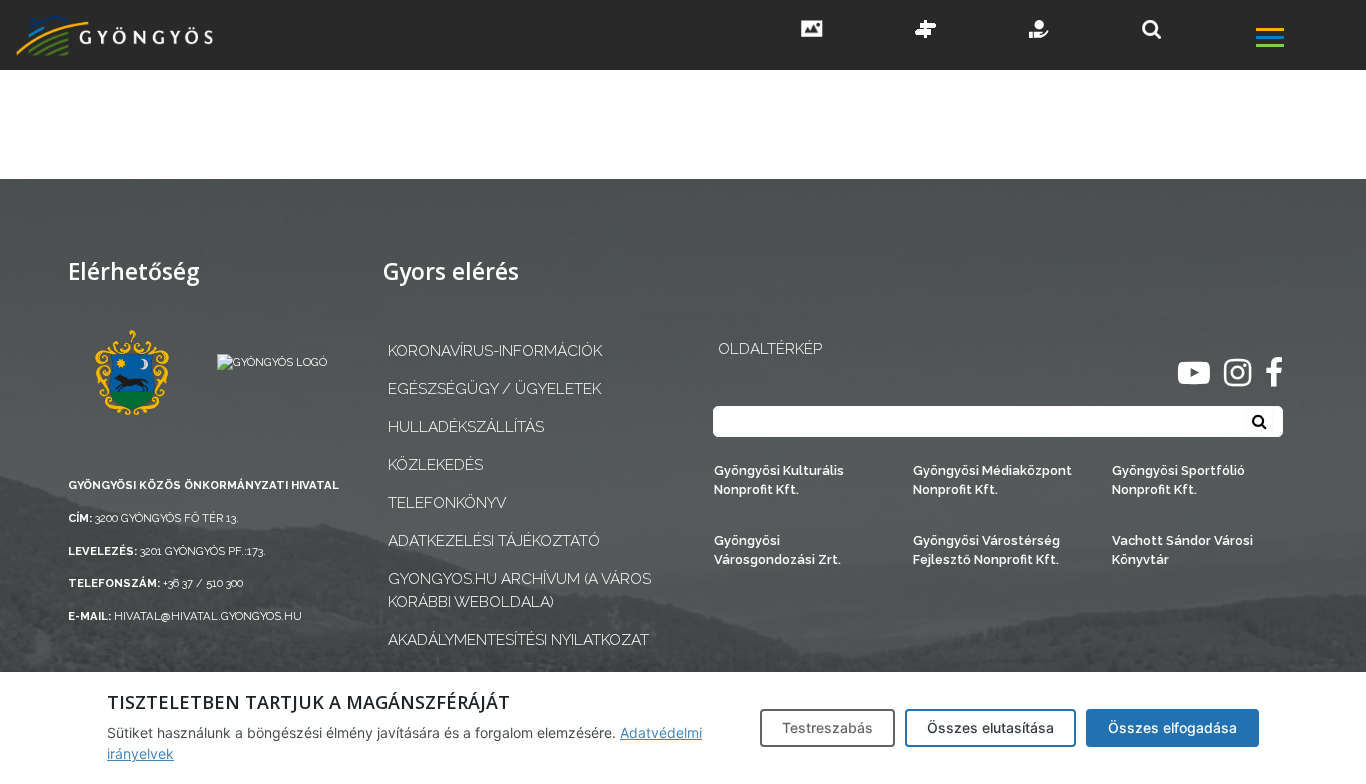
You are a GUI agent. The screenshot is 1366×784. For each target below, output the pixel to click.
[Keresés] (1151, 29)
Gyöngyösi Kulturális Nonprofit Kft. (779, 480)
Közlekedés (435, 465)
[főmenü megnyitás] (1309, 40)
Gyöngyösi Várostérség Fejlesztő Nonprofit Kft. (986, 550)
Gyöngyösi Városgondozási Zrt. (777, 550)
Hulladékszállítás (466, 427)
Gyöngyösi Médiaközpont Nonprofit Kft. (992, 480)
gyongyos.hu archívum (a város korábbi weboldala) (519, 590)
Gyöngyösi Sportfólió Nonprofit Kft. (1178, 480)
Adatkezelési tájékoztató (494, 541)
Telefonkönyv (447, 503)
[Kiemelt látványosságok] (926, 31)
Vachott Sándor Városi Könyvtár (1182, 550)
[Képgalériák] (812, 31)
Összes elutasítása (990, 727)
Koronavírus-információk (495, 351)
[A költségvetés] (1040, 31)
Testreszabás (827, 727)
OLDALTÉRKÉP (770, 349)
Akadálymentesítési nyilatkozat (518, 640)
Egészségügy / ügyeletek (494, 389)
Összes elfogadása (1172, 727)
